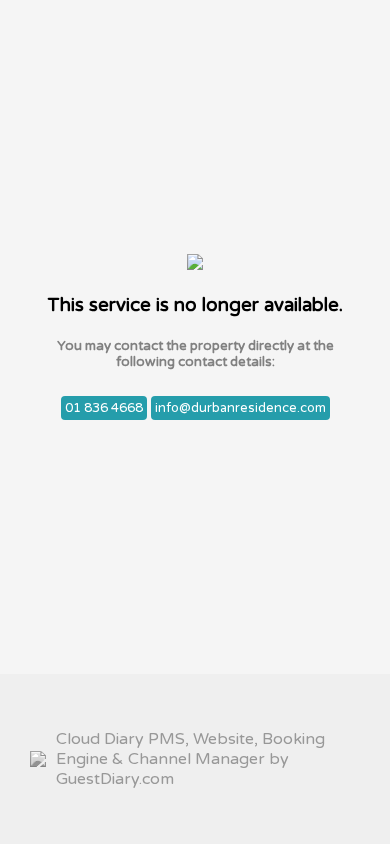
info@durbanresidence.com (240, 408)
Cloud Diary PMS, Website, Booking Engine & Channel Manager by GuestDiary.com (190, 759)
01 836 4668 (104, 408)
